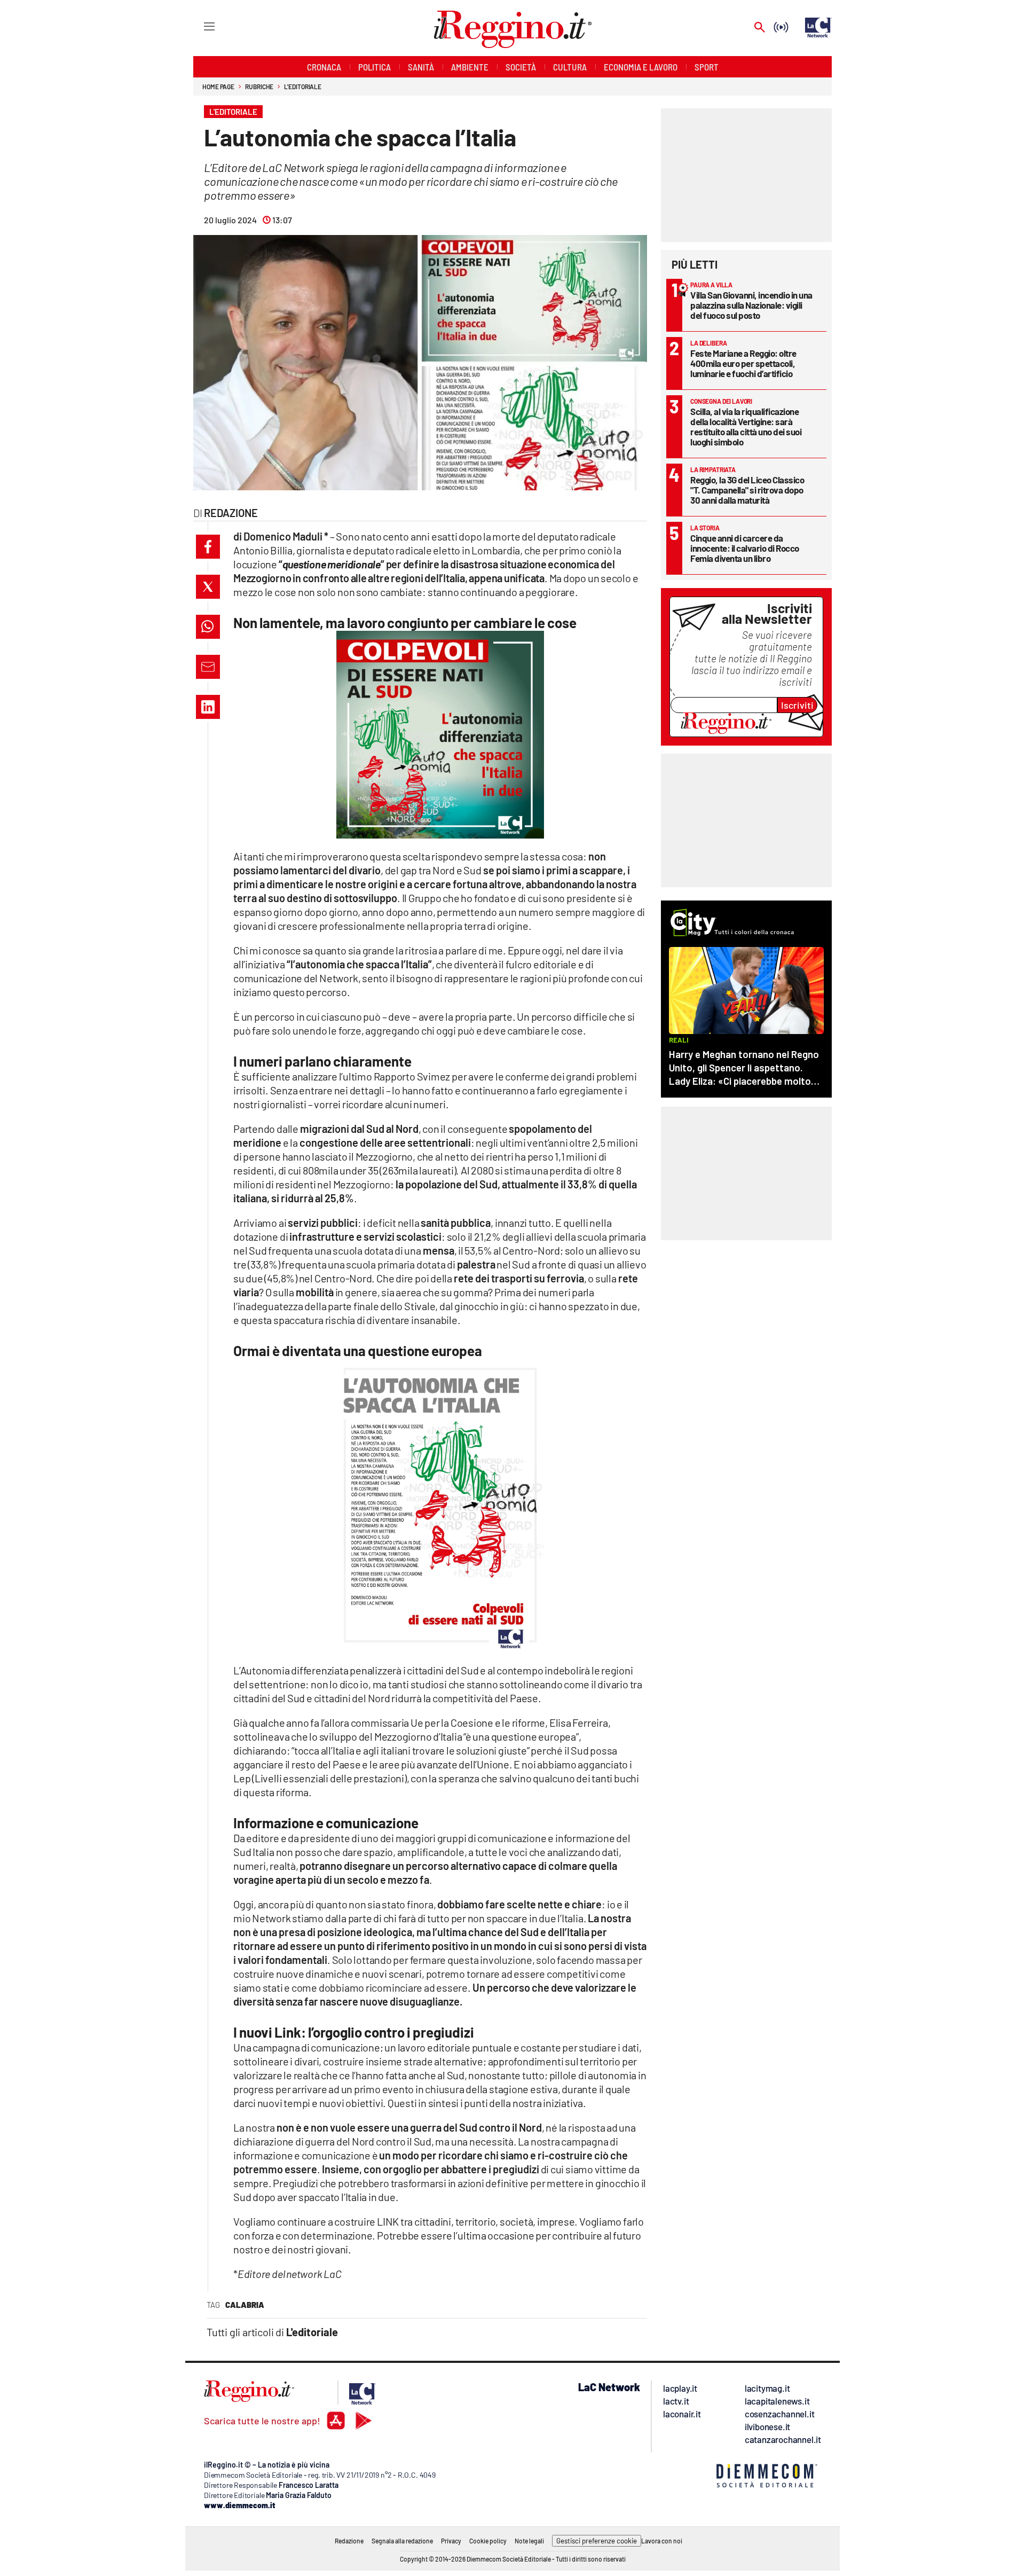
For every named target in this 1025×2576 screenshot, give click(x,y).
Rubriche (259, 87)
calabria (245, 2305)
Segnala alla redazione (402, 2541)
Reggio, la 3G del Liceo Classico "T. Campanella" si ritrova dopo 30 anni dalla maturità (747, 490)
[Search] (760, 28)
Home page (218, 87)
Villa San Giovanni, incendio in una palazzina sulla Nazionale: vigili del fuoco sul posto (751, 305)
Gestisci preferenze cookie (597, 2541)
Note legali (529, 2541)
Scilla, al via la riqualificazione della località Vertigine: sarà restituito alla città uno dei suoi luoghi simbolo (746, 426)
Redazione (349, 2541)
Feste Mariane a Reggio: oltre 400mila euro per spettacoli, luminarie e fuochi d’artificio (743, 363)
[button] (208, 547)
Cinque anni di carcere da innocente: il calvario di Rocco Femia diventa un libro (745, 548)
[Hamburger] (199, 26)
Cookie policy (488, 2541)
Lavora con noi (662, 2541)
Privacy (451, 2541)
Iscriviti (797, 705)
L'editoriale (303, 87)
